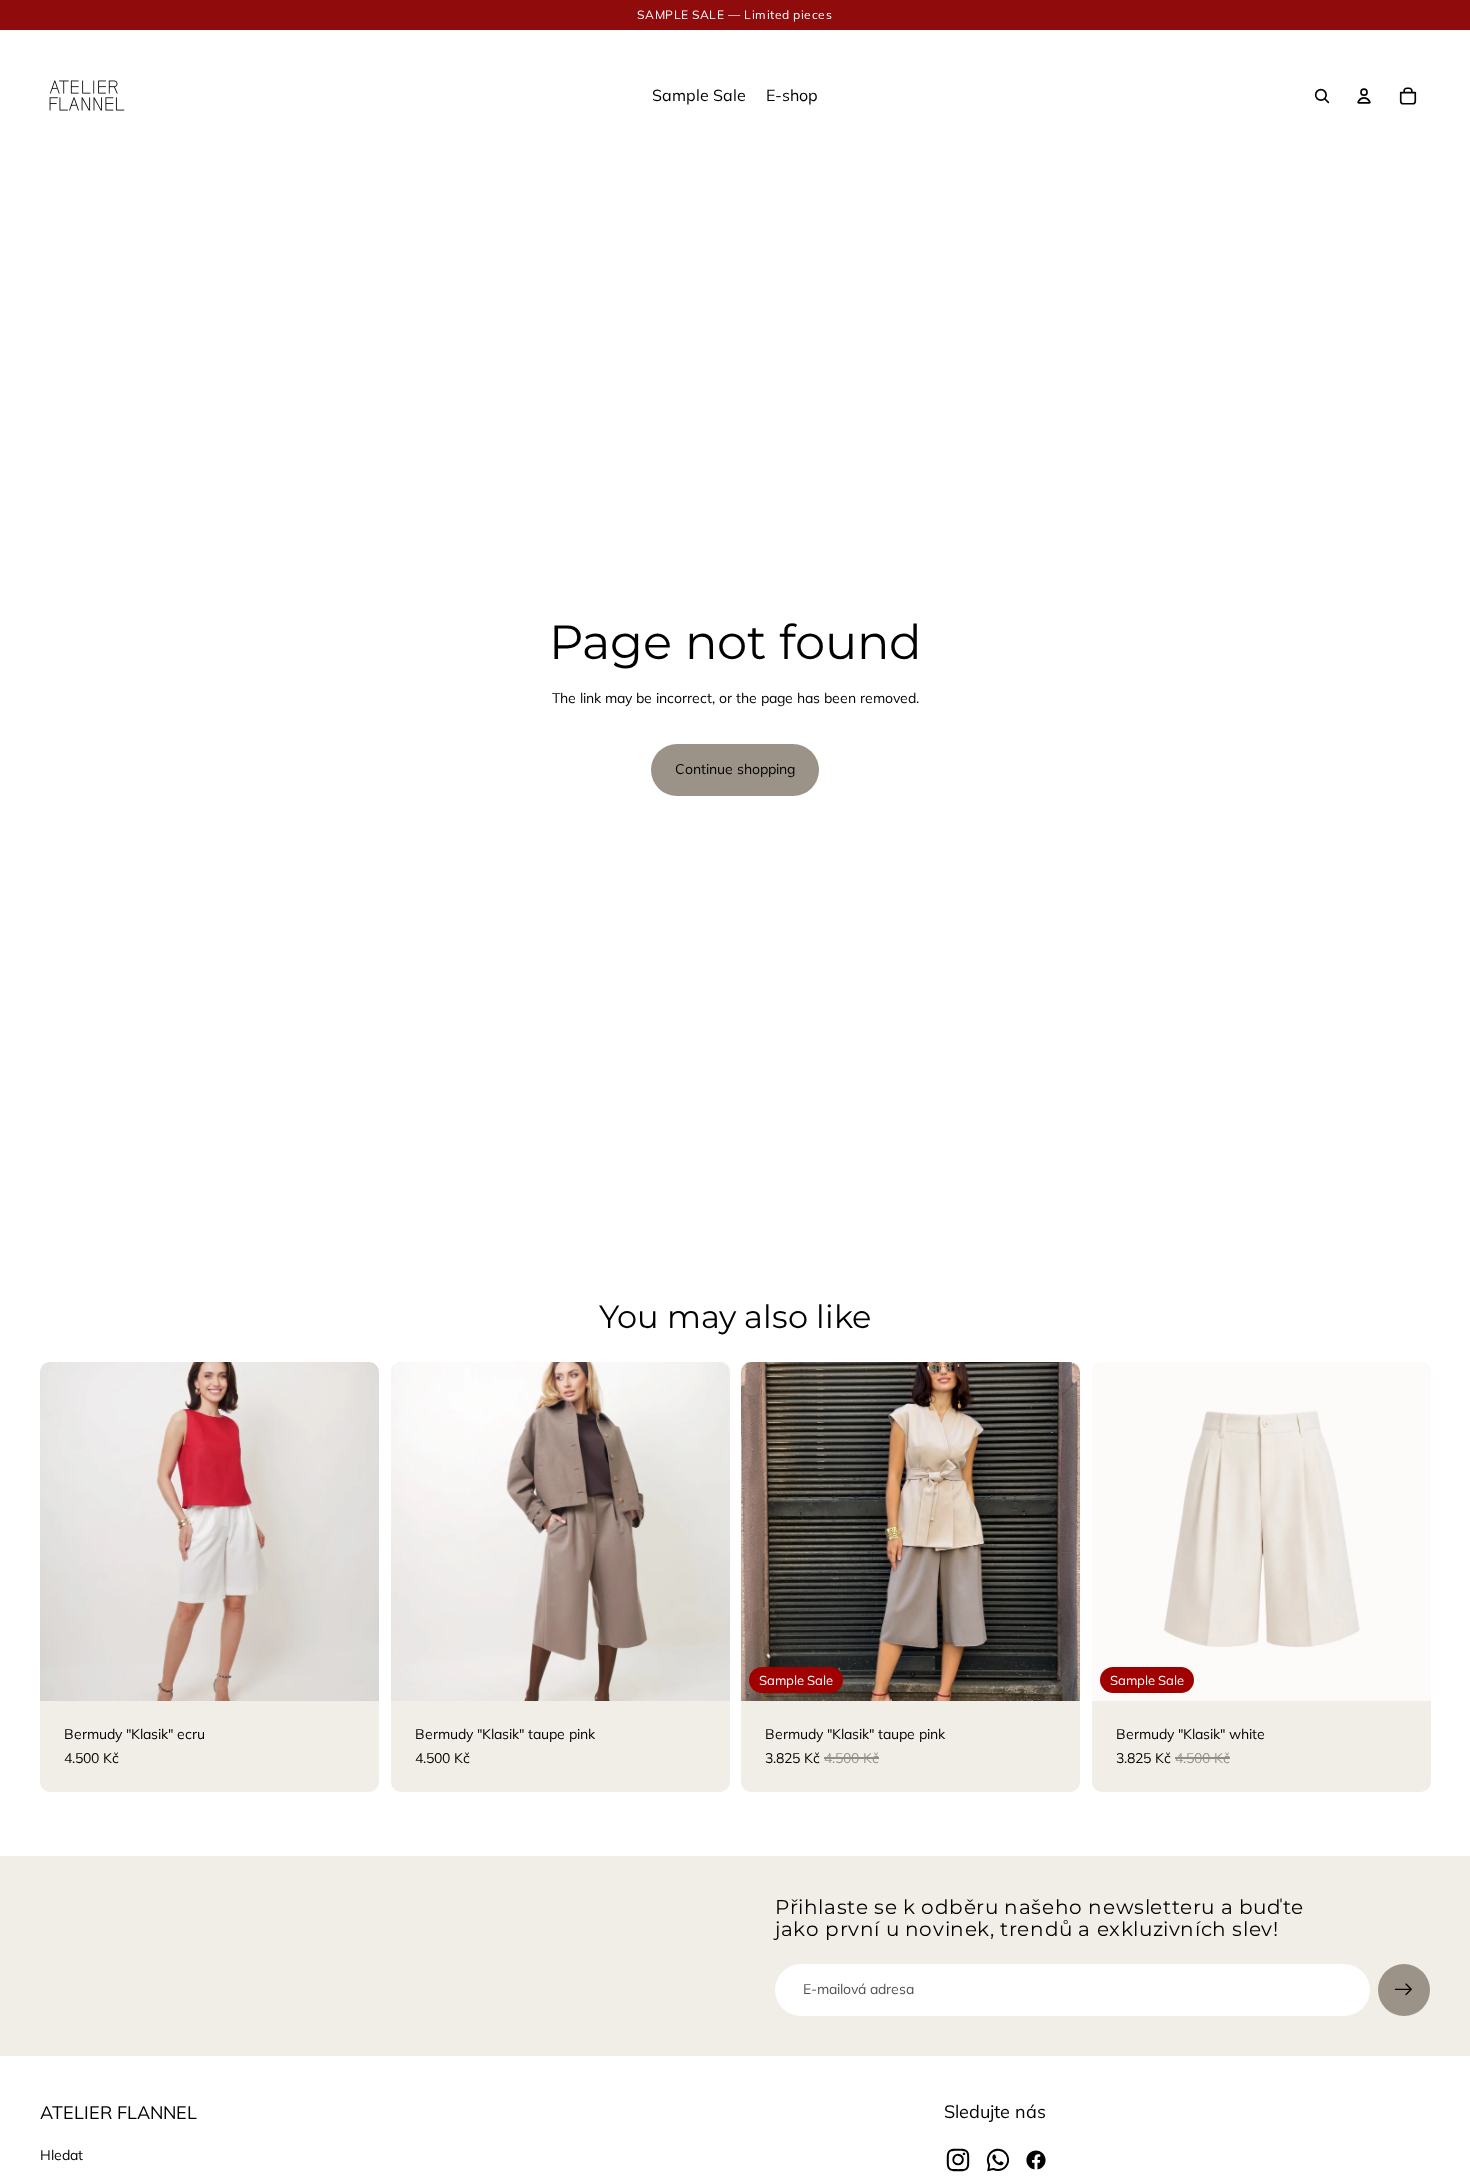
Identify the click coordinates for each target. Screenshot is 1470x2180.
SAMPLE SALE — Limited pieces (734, 14)
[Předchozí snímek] (70, 1532)
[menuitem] (699, 96)
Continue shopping (735, 769)
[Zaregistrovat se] (1404, 1990)
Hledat (61, 2155)
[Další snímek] (349, 1532)
